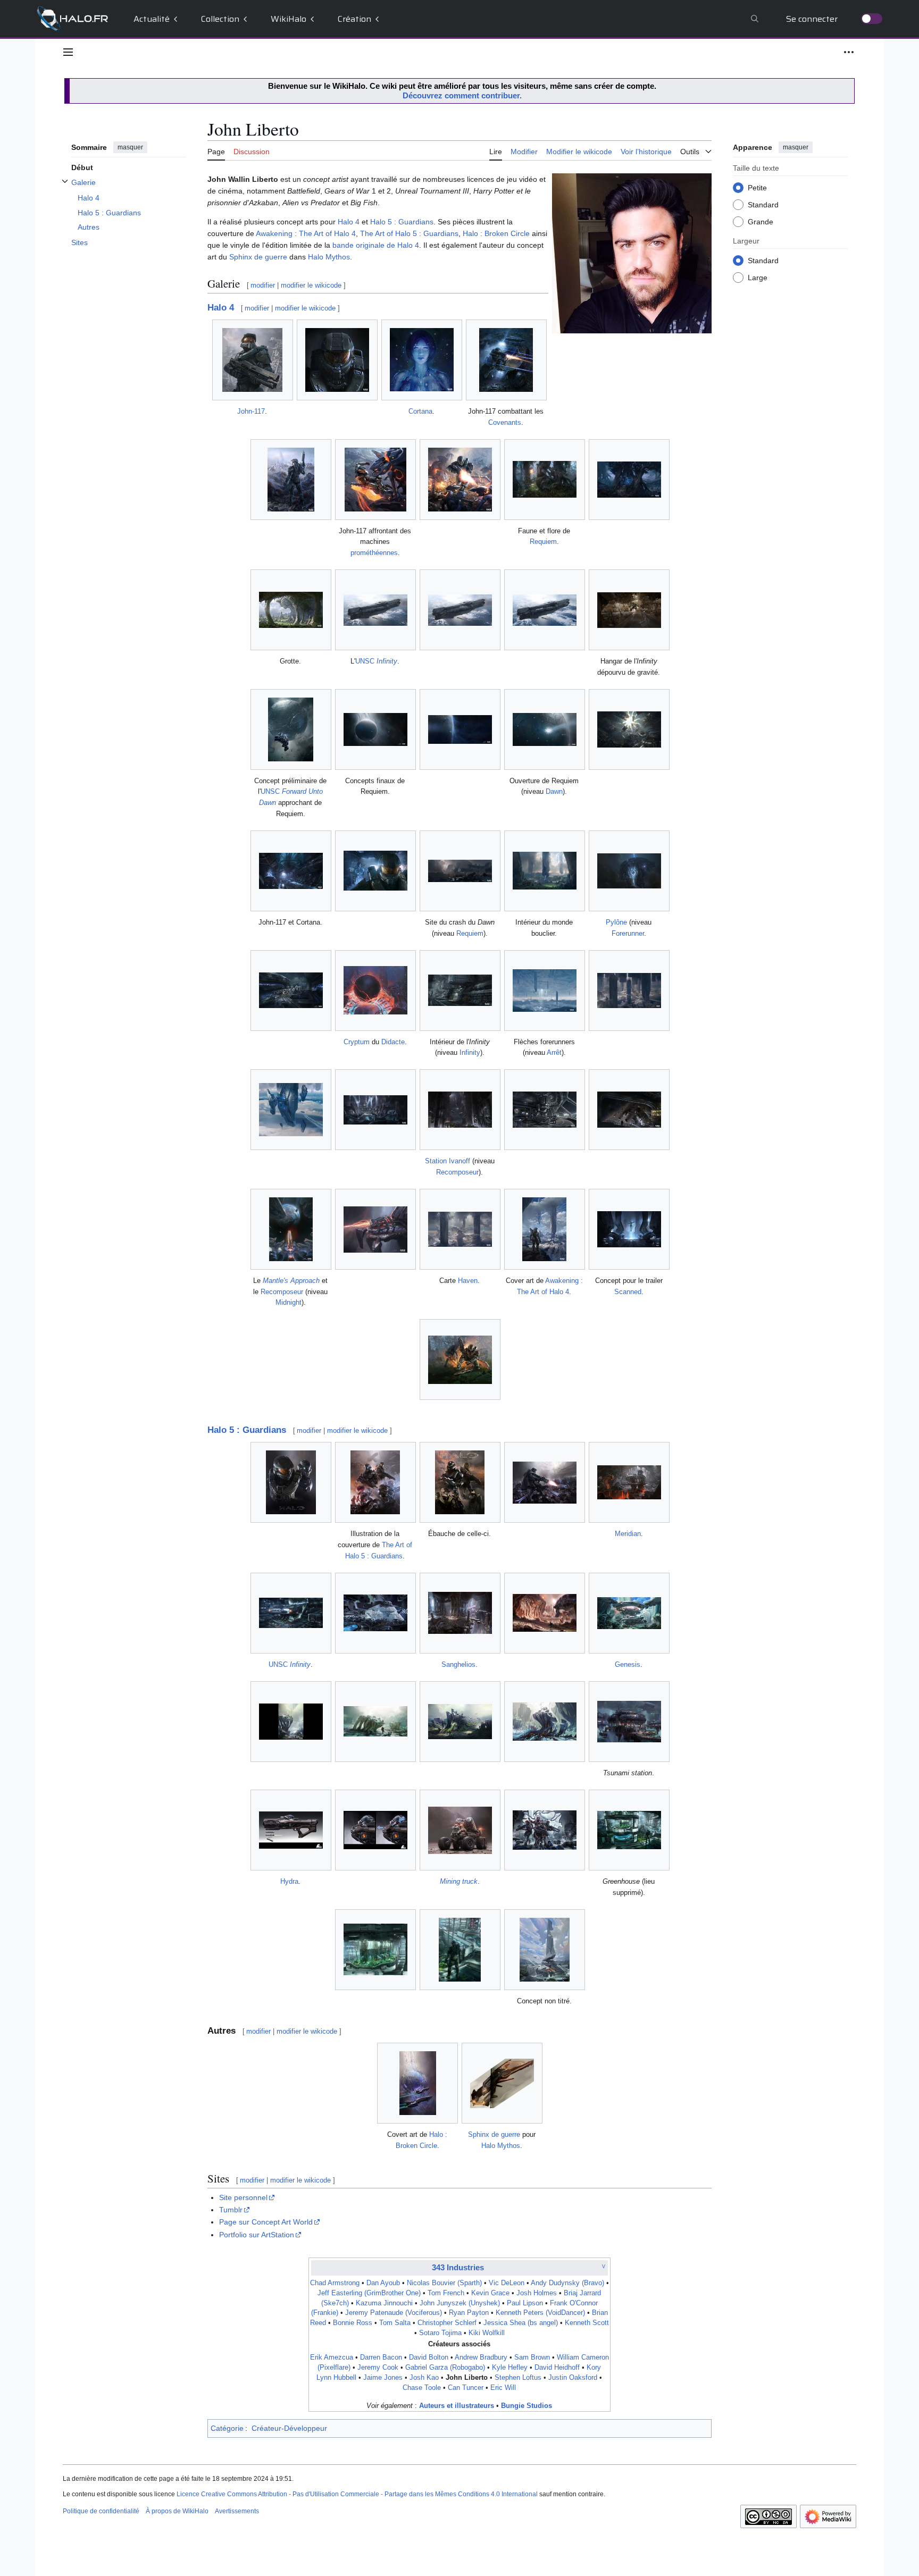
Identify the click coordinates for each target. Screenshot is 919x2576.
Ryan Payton (469, 2313)
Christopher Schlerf (447, 2323)
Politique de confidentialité (101, 2511)
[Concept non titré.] (545, 1950)
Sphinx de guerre (258, 257)
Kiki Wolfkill (487, 2333)
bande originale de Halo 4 (376, 245)
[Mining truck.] (460, 1830)
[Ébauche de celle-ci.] (460, 1482)
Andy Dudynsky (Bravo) (567, 2283)
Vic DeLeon (507, 2283)
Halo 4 (349, 222)
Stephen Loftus (518, 2378)
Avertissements (237, 2511)
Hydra (289, 1881)
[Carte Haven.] (460, 1229)
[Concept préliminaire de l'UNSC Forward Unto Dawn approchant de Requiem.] (291, 729)
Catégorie (227, 2428)
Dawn (554, 791)
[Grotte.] (291, 610)
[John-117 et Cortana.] (291, 871)
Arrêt (554, 1052)
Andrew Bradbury (481, 2357)
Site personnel (243, 2197)
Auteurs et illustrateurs (457, 2406)
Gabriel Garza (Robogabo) (445, 2368)
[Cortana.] (422, 360)
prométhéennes (374, 553)
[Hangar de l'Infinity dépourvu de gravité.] (629, 610)
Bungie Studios (527, 2406)
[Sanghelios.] (460, 1613)
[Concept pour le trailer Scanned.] (629, 1229)
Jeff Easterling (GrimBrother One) (369, 2293)
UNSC (376, 661)
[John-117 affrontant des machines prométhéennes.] (375, 480)
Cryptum (357, 1042)
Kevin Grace (490, 2293)
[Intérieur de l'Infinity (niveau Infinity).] (460, 990)
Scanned (628, 1292)
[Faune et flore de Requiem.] (545, 479)
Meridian (628, 1534)
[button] (68, 52)
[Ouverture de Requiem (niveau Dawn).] (545, 729)
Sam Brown (532, 2357)
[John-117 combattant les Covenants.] (506, 360)
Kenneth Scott (587, 2323)
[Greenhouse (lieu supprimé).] (629, 1830)
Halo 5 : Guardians (402, 222)
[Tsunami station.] (629, 1722)
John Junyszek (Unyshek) (460, 2303)
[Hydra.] (291, 1830)
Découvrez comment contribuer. (462, 95)
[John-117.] (252, 360)
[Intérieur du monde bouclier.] (545, 871)
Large (758, 277)
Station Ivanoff (448, 1161)
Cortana (420, 411)
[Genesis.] (629, 1613)
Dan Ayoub (383, 2283)
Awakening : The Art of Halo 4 (306, 233)
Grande (761, 221)
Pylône (616, 922)
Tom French (446, 2293)
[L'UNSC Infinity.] (375, 610)
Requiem (543, 542)
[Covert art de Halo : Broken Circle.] (418, 2083)
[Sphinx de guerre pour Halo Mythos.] (502, 2083)
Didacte (393, 1042)
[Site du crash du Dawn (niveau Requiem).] (460, 871)
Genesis (628, 1664)
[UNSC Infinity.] (291, 1613)
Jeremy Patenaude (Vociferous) (394, 2313)
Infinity (470, 1052)
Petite (757, 187)
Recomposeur (457, 1172)
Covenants (505, 422)
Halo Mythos (329, 257)
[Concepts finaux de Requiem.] (375, 729)
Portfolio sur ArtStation (257, 2235)
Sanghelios (458, 1664)
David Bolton (429, 2357)
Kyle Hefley (510, 2368)
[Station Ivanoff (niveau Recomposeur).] (460, 1110)
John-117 (251, 411)
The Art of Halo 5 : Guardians (409, 233)
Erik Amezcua (332, 2357)
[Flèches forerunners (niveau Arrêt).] (545, 991)
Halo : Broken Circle (496, 233)
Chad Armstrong (335, 2283)
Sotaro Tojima (440, 2333)
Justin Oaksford (573, 2378)
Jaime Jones (383, 2378)
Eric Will (503, 2388)
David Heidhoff (557, 2368)
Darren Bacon (381, 2357)
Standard (763, 204)
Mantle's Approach (291, 1281)
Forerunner (628, 933)
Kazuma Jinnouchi (384, 2303)
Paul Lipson (525, 2303)
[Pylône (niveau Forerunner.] (629, 871)
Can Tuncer (466, 2388)
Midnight (289, 1302)
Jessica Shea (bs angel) (521, 2323)
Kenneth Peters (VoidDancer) (540, 2313)
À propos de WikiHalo (177, 2511)
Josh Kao (424, 2378)
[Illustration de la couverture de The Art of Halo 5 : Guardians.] (375, 1482)
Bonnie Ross (353, 2323)
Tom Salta (395, 2323)
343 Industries (458, 2267)
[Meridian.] (629, 1482)
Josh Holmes (537, 2293)
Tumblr (231, 2210)
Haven (468, 1281)
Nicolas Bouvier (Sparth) (444, 2283)
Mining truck (459, 1881)
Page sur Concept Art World (266, 2222)
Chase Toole (422, 2388)
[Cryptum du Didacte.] (375, 990)
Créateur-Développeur (289, 2428)
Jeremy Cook (378, 2368)
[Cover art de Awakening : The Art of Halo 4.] (544, 1229)
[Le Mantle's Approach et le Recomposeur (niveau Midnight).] (291, 1229)
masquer (130, 147)
